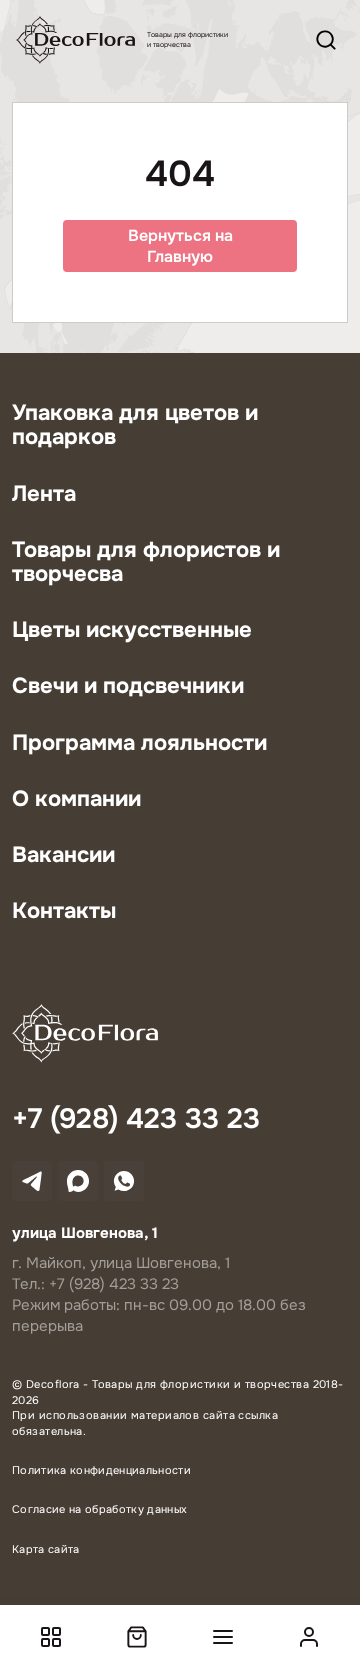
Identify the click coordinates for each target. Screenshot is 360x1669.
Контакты (64, 911)
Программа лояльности (139, 743)
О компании (76, 799)
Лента (44, 494)
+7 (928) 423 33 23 (136, 1120)
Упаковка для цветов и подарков (135, 425)
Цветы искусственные (132, 630)
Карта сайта (46, 1549)
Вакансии (63, 855)
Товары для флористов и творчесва (146, 562)
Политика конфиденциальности (101, 1470)
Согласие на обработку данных (99, 1509)
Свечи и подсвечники (128, 686)
